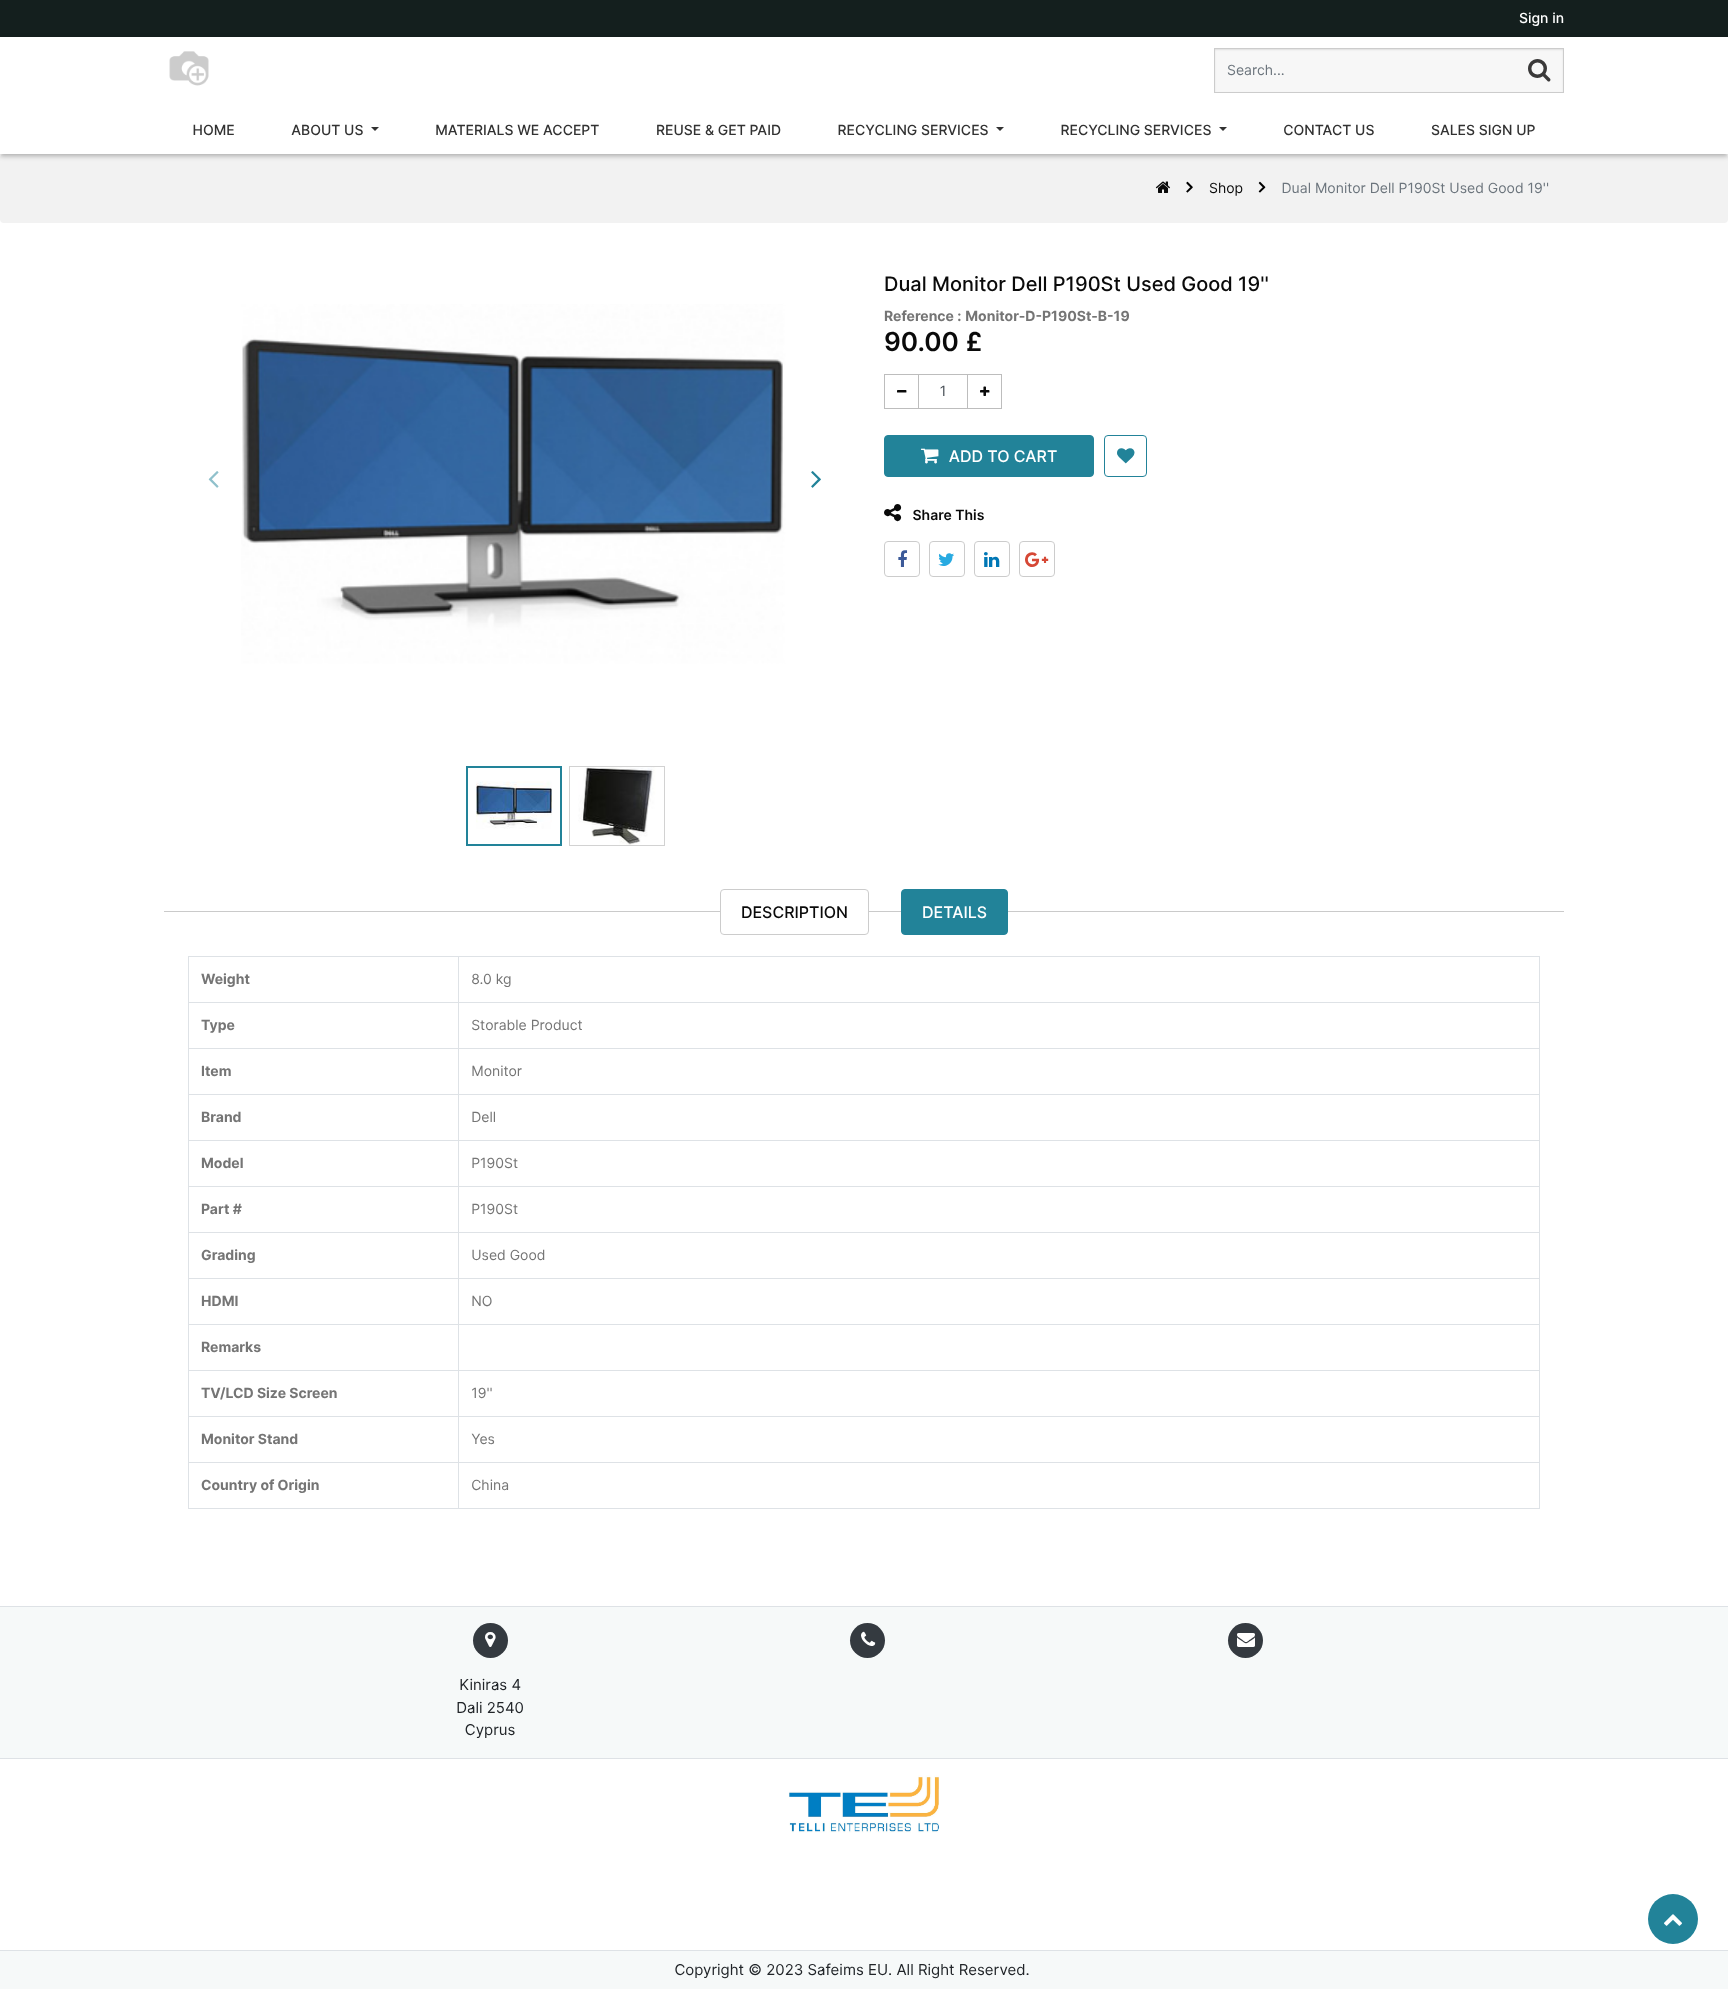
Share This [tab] (946, 515)
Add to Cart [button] (1003, 456)
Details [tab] (954, 912)
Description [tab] (794, 912)
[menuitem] (214, 130)
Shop (1226, 188)
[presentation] (214, 479)
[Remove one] (901, 391)
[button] (1125, 456)
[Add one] (984, 391)
